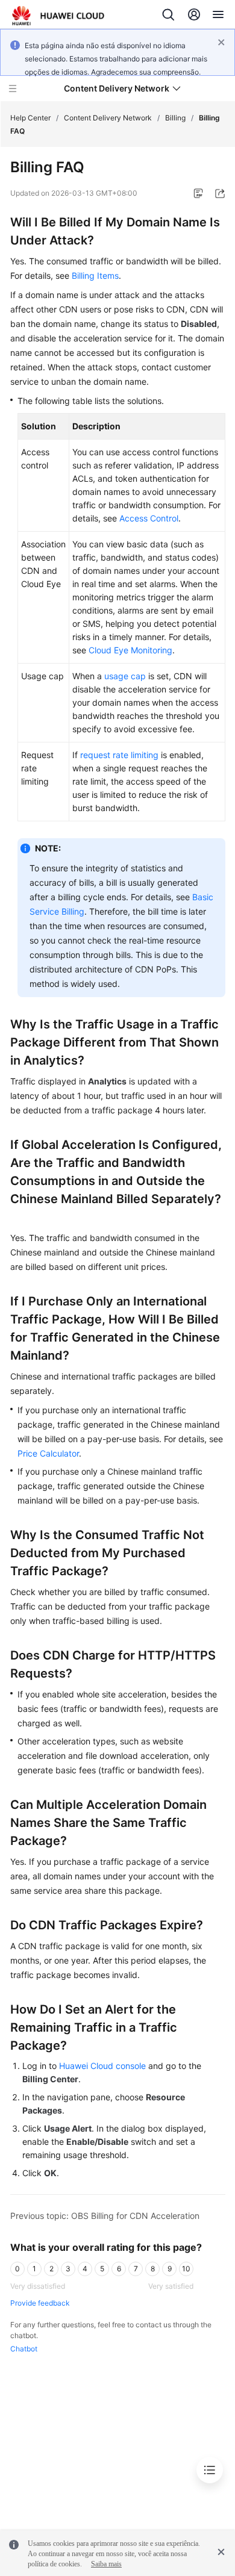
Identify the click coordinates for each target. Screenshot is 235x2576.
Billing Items (95, 275)
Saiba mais (106, 2564)
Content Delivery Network (108, 118)
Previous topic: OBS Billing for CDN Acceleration (105, 2216)
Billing (175, 118)
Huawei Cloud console (102, 2066)
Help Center (30, 118)
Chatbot (24, 2349)
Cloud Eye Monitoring (130, 650)
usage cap (125, 676)
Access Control (149, 518)
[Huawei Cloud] (58, 16)
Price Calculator (48, 1453)
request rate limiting (119, 755)
